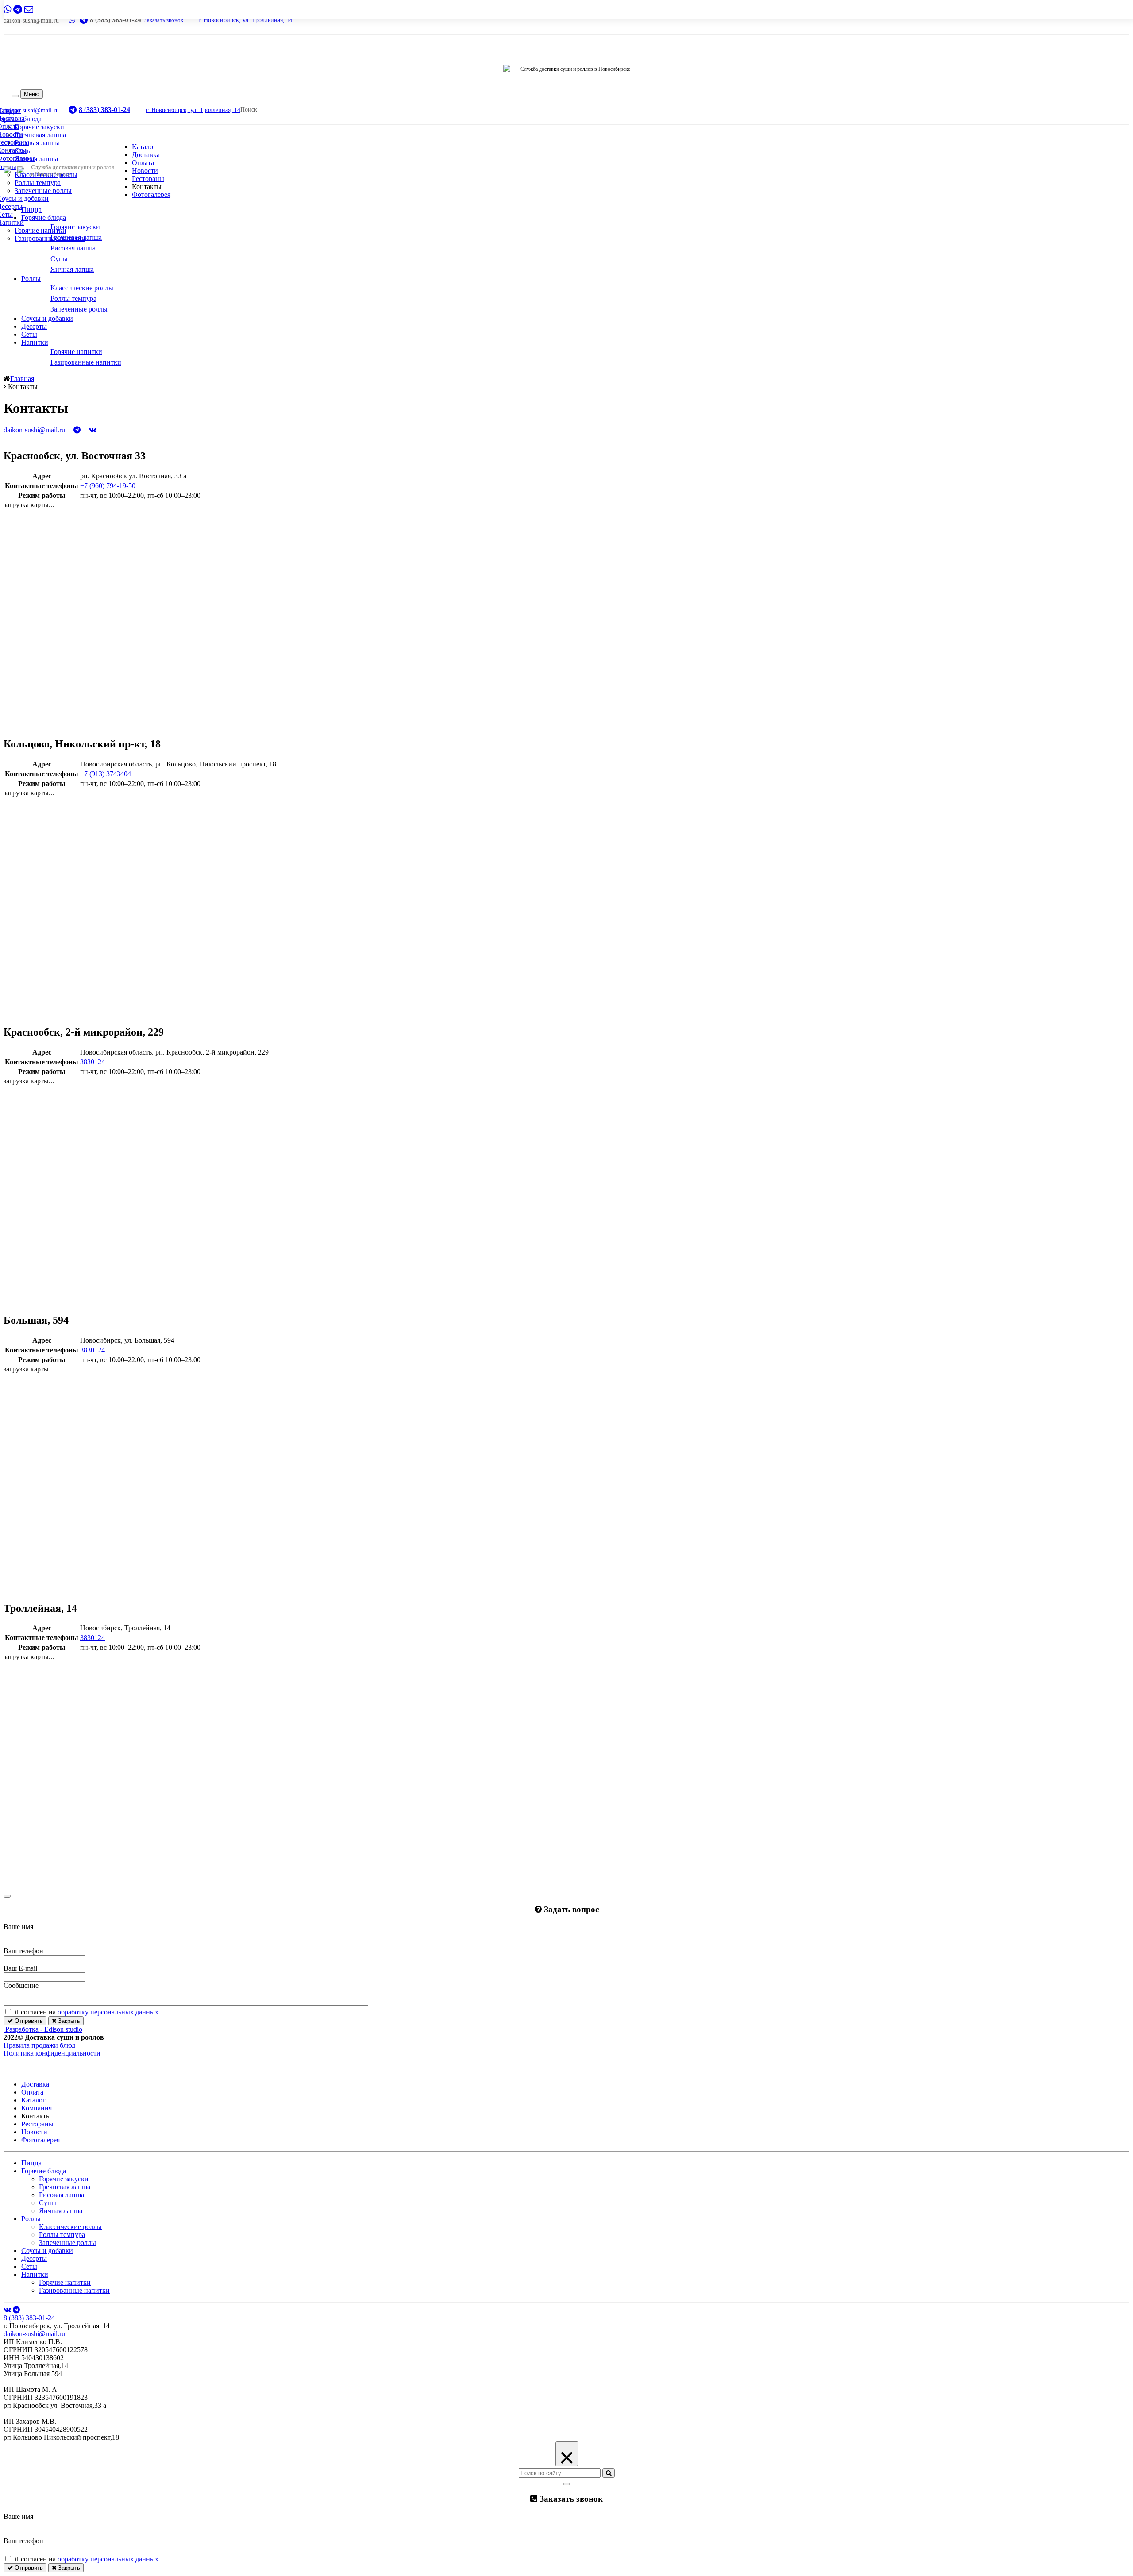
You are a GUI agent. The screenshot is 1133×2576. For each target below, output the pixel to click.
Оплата (143, 163)
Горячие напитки (40, 230)
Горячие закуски (39, 127)
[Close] (7, 1896)
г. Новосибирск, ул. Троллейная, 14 (245, 20)
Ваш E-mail (20, 1968)
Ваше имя (18, 1927)
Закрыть (68, 2021)
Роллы (31, 279)
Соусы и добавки (47, 318)
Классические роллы (70, 2227)
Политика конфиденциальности (52, 2053)
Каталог (144, 147)
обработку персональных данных (108, 2012)
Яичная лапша (36, 159)
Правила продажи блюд (39, 2045)
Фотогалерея (151, 194)
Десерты (34, 326)
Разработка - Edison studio (44, 2029)
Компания (37, 2108)
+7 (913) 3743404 (106, 774)
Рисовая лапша (37, 143)
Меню (32, 94)
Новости (145, 171)
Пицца (31, 210)
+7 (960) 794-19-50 (108, 486)
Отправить (28, 2021)
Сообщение (21, 1985)
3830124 (92, 1062)
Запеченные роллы (43, 191)
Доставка (146, 155)
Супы (23, 151)
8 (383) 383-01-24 (29, 2318)
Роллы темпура (38, 183)
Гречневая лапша (40, 135)
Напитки (35, 342)
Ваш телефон (23, 1951)
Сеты (29, 334)
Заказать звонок (164, 20)
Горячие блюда (44, 218)
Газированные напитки (50, 238)
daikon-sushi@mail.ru (34, 2334)
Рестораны (148, 179)
